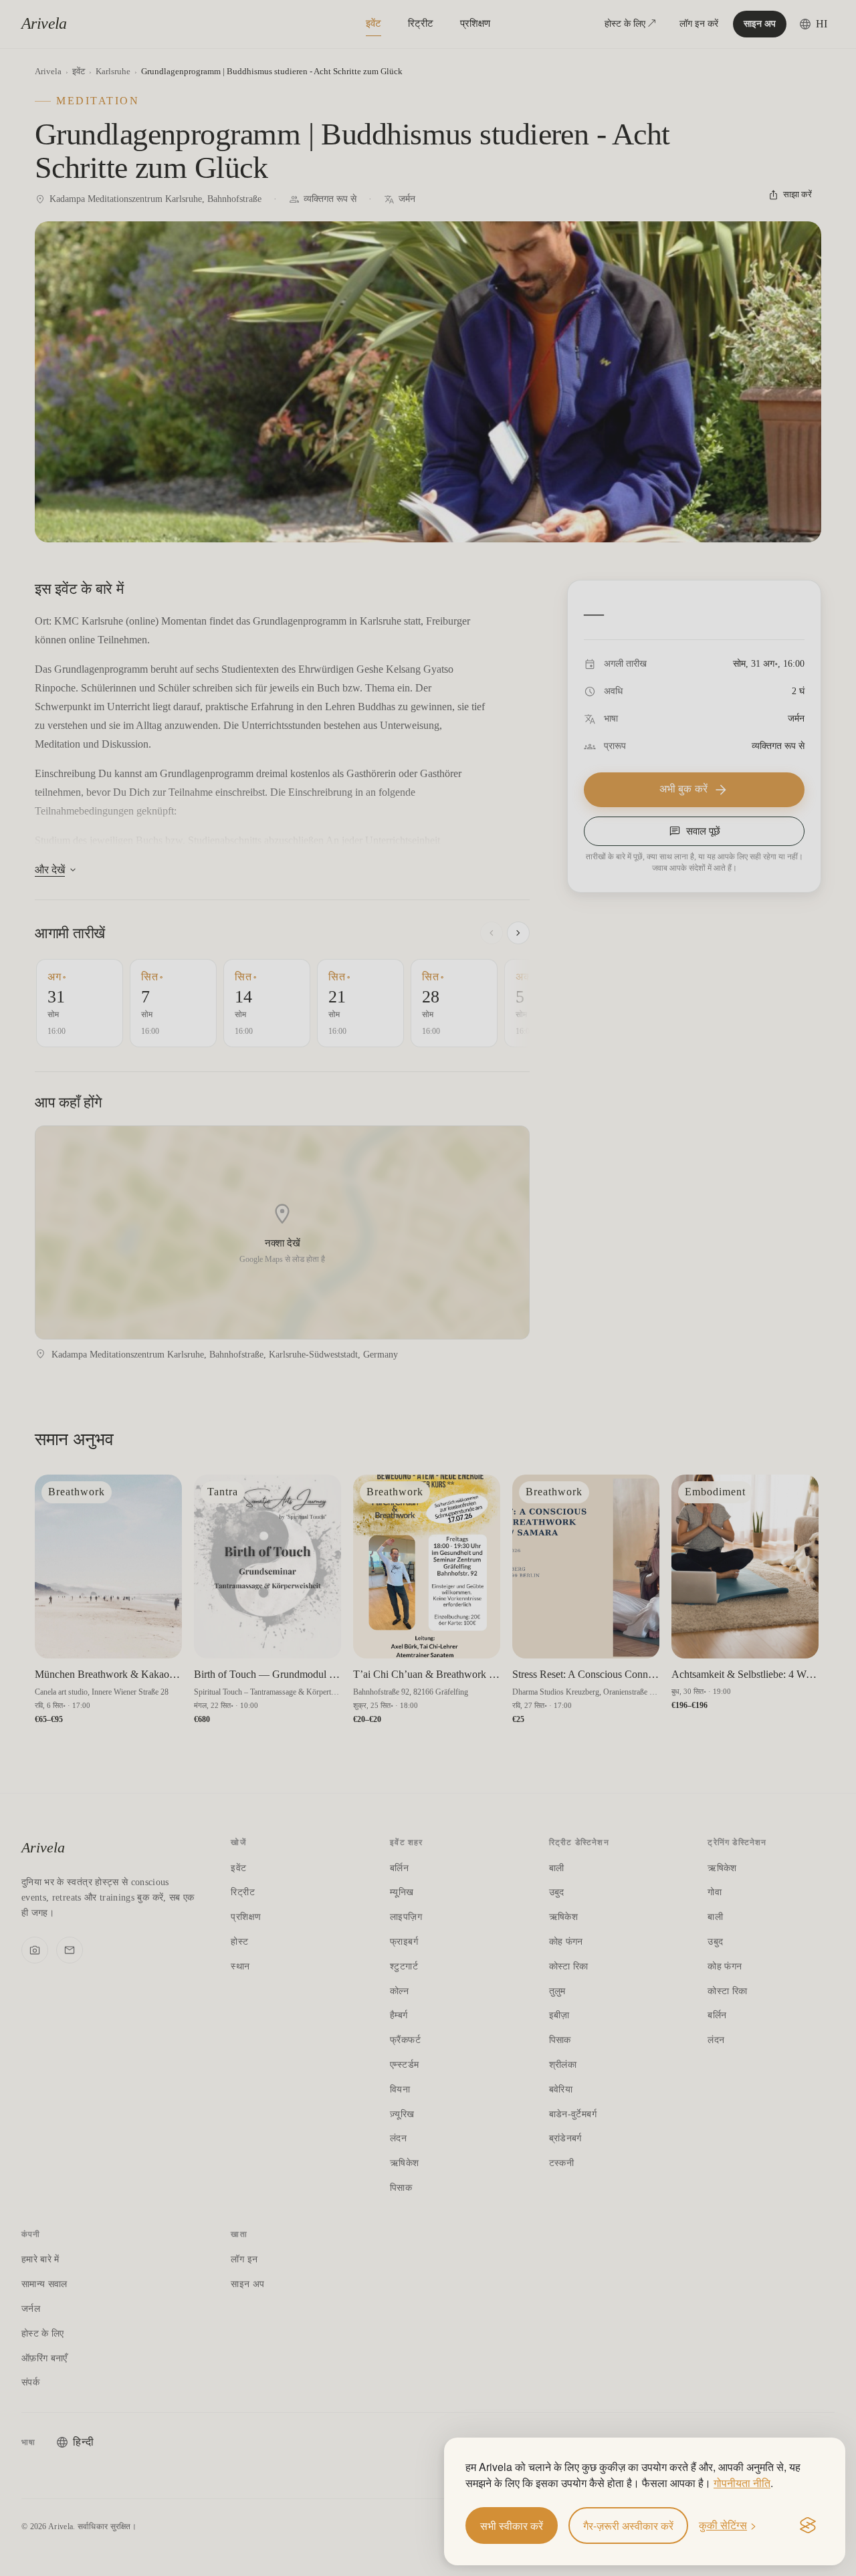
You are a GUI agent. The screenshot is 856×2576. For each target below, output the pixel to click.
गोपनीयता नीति (742, 2483)
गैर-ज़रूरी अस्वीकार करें (628, 2526)
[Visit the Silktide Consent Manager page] (808, 2526)
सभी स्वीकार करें (512, 2526)
